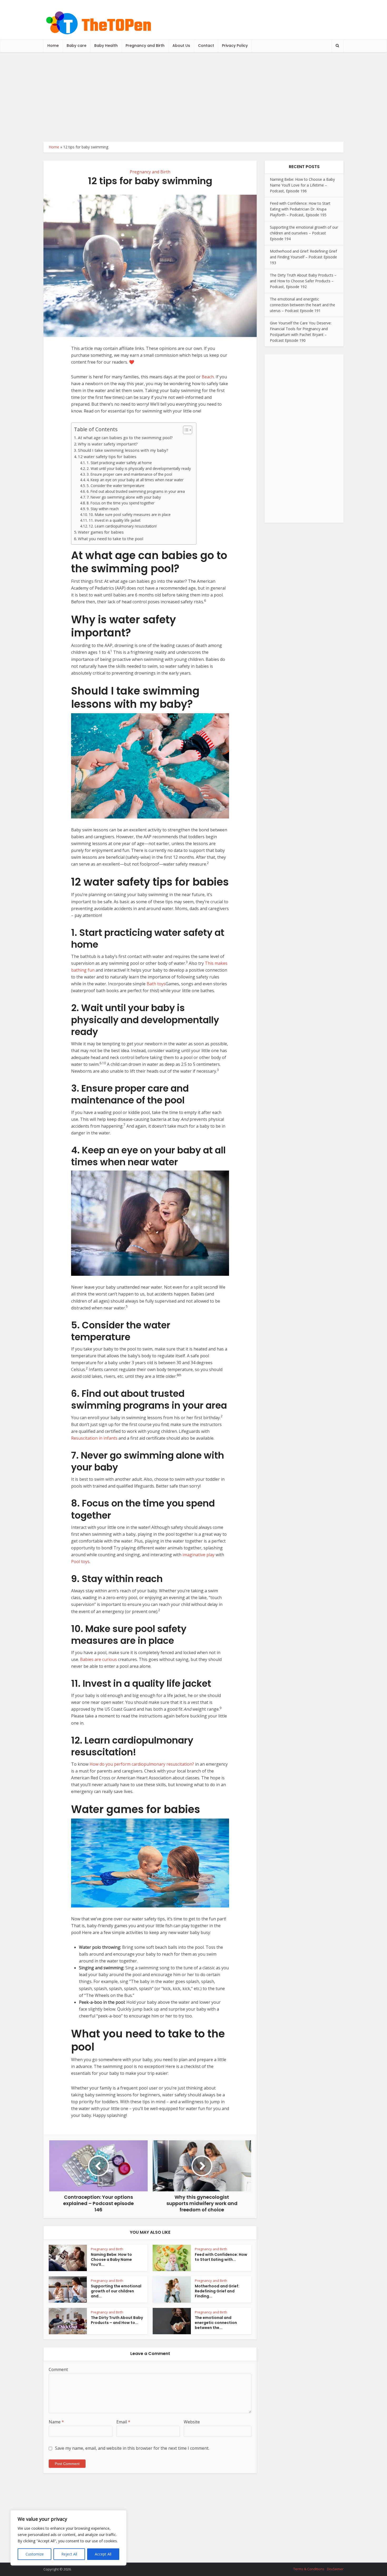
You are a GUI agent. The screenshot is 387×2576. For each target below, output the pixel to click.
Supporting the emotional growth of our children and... (116, 2291)
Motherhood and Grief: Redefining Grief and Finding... (217, 2291)
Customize (35, 2554)
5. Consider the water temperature (115, 486)
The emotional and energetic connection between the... (216, 2323)
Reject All (69, 2554)
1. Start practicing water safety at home (119, 463)
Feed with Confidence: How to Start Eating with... (221, 2257)
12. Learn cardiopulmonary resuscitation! (123, 526)
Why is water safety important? (108, 444)
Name (56, 2422)
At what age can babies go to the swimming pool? (125, 438)
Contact (206, 46)
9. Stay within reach (103, 509)
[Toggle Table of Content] (185, 430)
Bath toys (156, 984)
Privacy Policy (235, 46)
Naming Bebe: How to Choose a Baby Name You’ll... (111, 2259)
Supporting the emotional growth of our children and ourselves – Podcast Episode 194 (304, 233)
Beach (208, 377)
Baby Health (106, 46)
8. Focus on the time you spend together (121, 503)
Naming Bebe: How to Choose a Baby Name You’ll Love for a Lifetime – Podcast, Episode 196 (302, 185)
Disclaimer (335, 2569)
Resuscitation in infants (94, 1438)
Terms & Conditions (309, 2569)
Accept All (103, 2554)
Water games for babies (101, 532)
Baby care (76, 46)
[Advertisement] (193, 97)
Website (192, 2422)
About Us (181, 46)
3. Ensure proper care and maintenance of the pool (129, 474)
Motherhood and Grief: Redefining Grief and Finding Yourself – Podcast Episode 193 (303, 257)
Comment (58, 2369)
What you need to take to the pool (111, 539)
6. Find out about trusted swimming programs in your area (136, 491)
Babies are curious (98, 1659)
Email (123, 2422)
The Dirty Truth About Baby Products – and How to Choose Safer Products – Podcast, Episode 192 (303, 281)
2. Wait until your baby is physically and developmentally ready (139, 468)
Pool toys (80, 1561)
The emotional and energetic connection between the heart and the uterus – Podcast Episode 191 (302, 305)
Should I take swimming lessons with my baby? (123, 450)
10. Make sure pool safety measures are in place (130, 514)
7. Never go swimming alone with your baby (124, 497)
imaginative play (199, 1555)
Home (53, 46)
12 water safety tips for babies (107, 456)
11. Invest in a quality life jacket (115, 520)
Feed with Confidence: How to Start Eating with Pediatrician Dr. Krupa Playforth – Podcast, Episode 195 (300, 209)
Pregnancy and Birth (145, 46)
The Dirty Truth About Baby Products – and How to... (117, 2320)
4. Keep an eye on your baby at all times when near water (135, 480)
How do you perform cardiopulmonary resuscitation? (142, 1764)
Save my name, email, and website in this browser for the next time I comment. (132, 2448)
